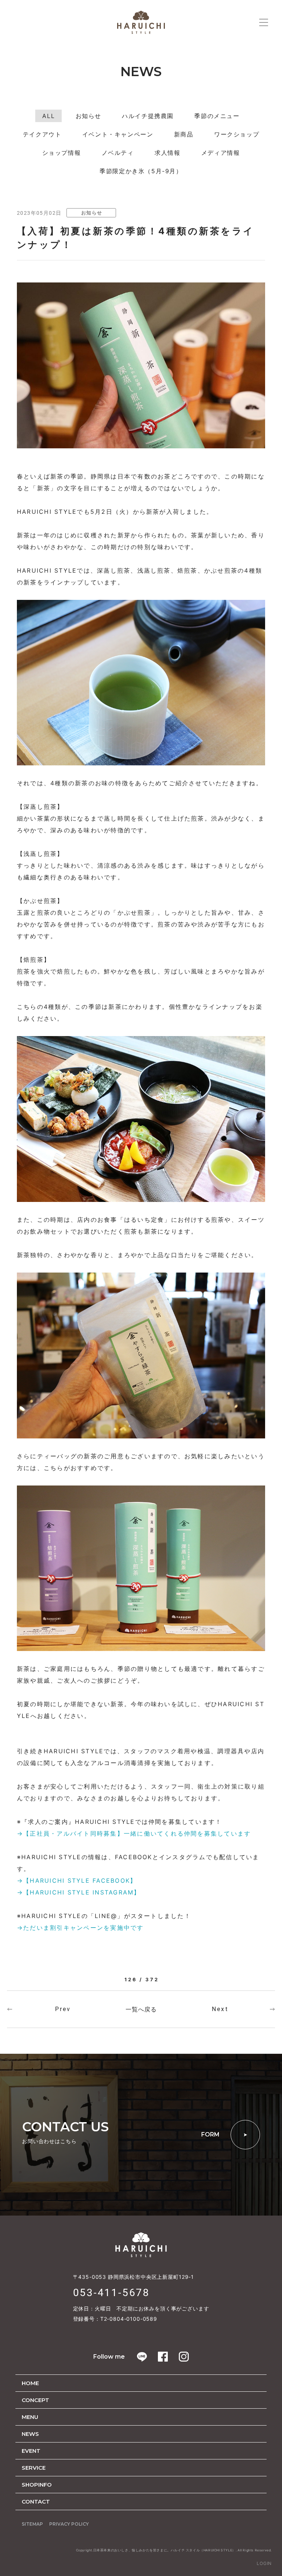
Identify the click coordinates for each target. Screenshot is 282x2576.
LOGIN (264, 2563)
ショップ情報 (62, 153)
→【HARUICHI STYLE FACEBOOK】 (77, 1881)
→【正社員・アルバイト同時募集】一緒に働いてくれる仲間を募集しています (134, 1833)
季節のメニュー (217, 116)
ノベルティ (118, 153)
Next (220, 2009)
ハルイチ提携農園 (148, 116)
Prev (63, 2009)
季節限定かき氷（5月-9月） (141, 171)
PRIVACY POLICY (69, 2524)
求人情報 (167, 153)
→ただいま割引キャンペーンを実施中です (80, 1928)
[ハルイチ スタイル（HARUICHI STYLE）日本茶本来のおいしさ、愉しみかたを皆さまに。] (141, 22)
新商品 (184, 134)
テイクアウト (42, 134)
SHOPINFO (37, 2485)
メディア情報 (221, 153)
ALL (48, 116)
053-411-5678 (112, 2293)
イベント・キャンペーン (118, 134)
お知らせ (88, 116)
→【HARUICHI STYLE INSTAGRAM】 (79, 1892)
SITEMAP (32, 2524)
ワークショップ (237, 134)
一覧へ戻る (141, 2009)
